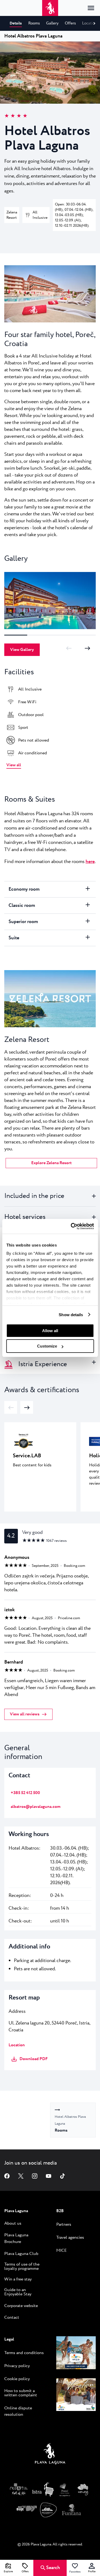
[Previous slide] (69, 648)
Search (53, 2568)
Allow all (50, 1331)
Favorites (75, 2572)
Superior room (23, 922)
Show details (71, 1315)
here (90, 862)
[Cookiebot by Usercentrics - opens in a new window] (71, 1226)
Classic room (22, 906)
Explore (8, 2572)
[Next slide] (87, 648)
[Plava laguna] (50, 2455)
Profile (92, 2572)
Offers (25, 2572)
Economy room (24, 889)
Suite (14, 938)
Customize (47, 1346)
